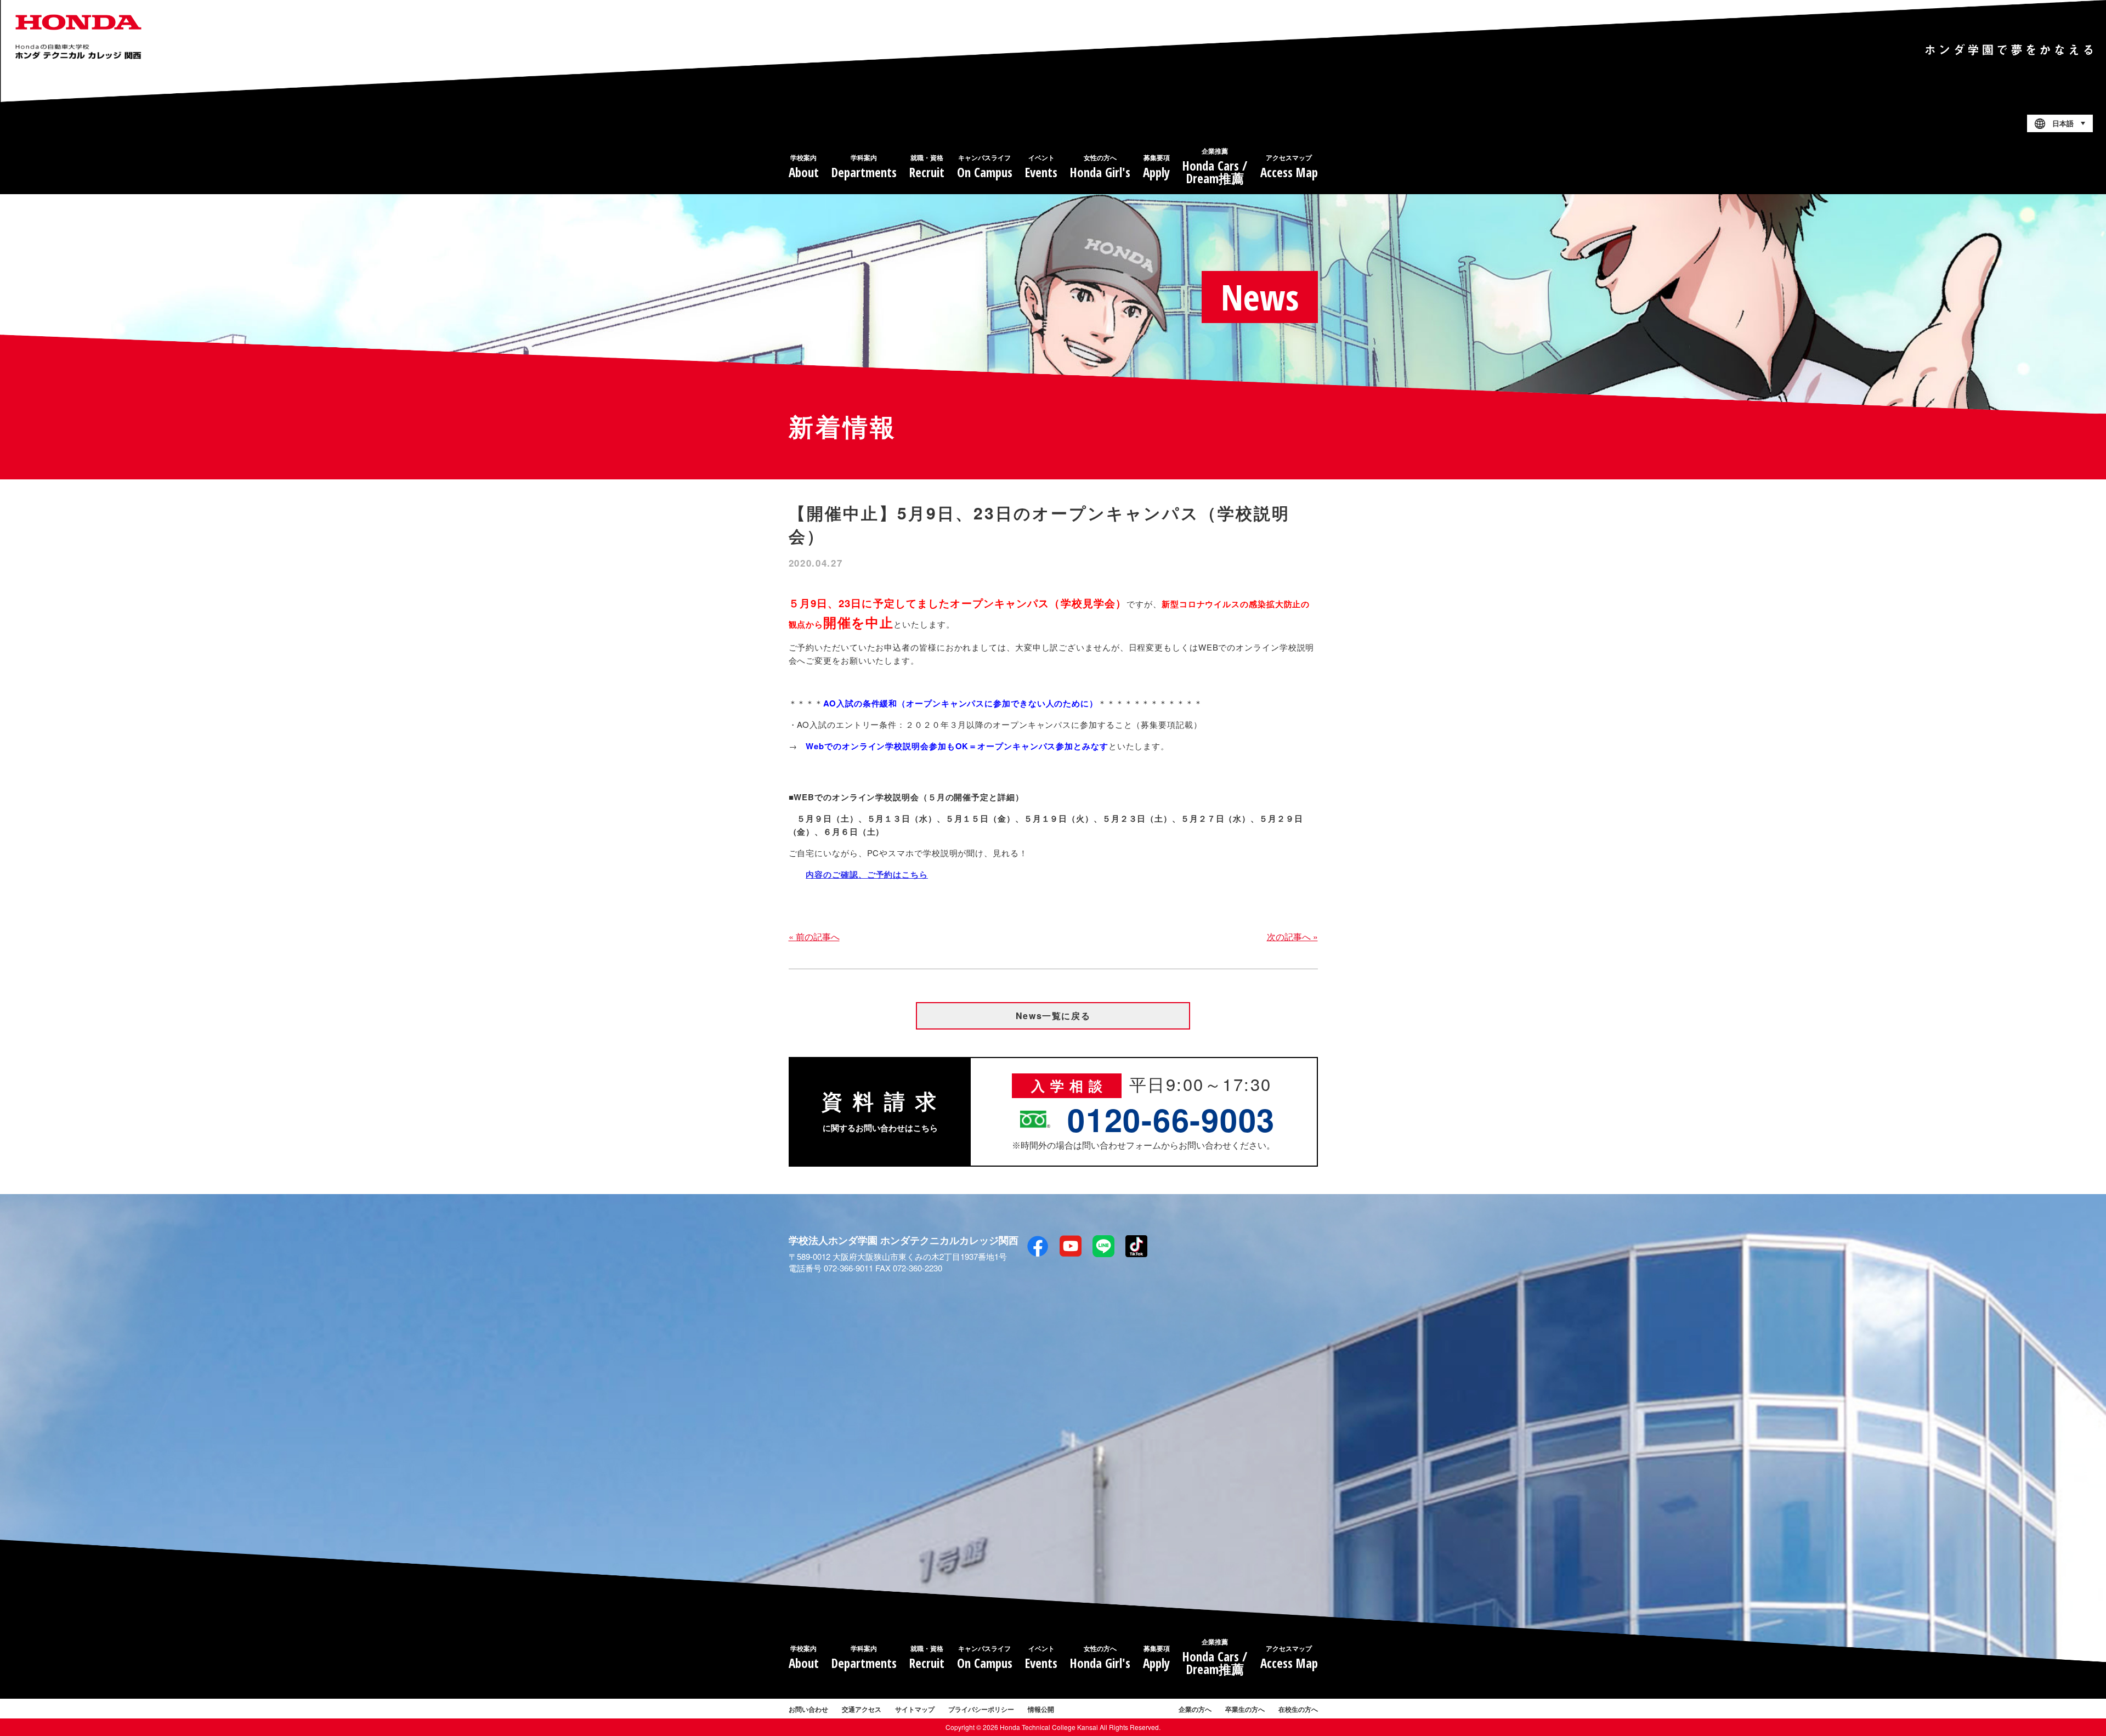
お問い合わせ (808, 1709)
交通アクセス (862, 1709)
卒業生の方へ (1245, 1709)
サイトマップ (915, 1709)
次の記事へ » (1292, 937)
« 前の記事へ (814, 937)
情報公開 (1041, 1709)
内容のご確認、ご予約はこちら (867, 874)
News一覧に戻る (1053, 1016)
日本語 (2063, 124)
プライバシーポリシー (981, 1709)
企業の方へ (1195, 1709)
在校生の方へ (1298, 1709)
